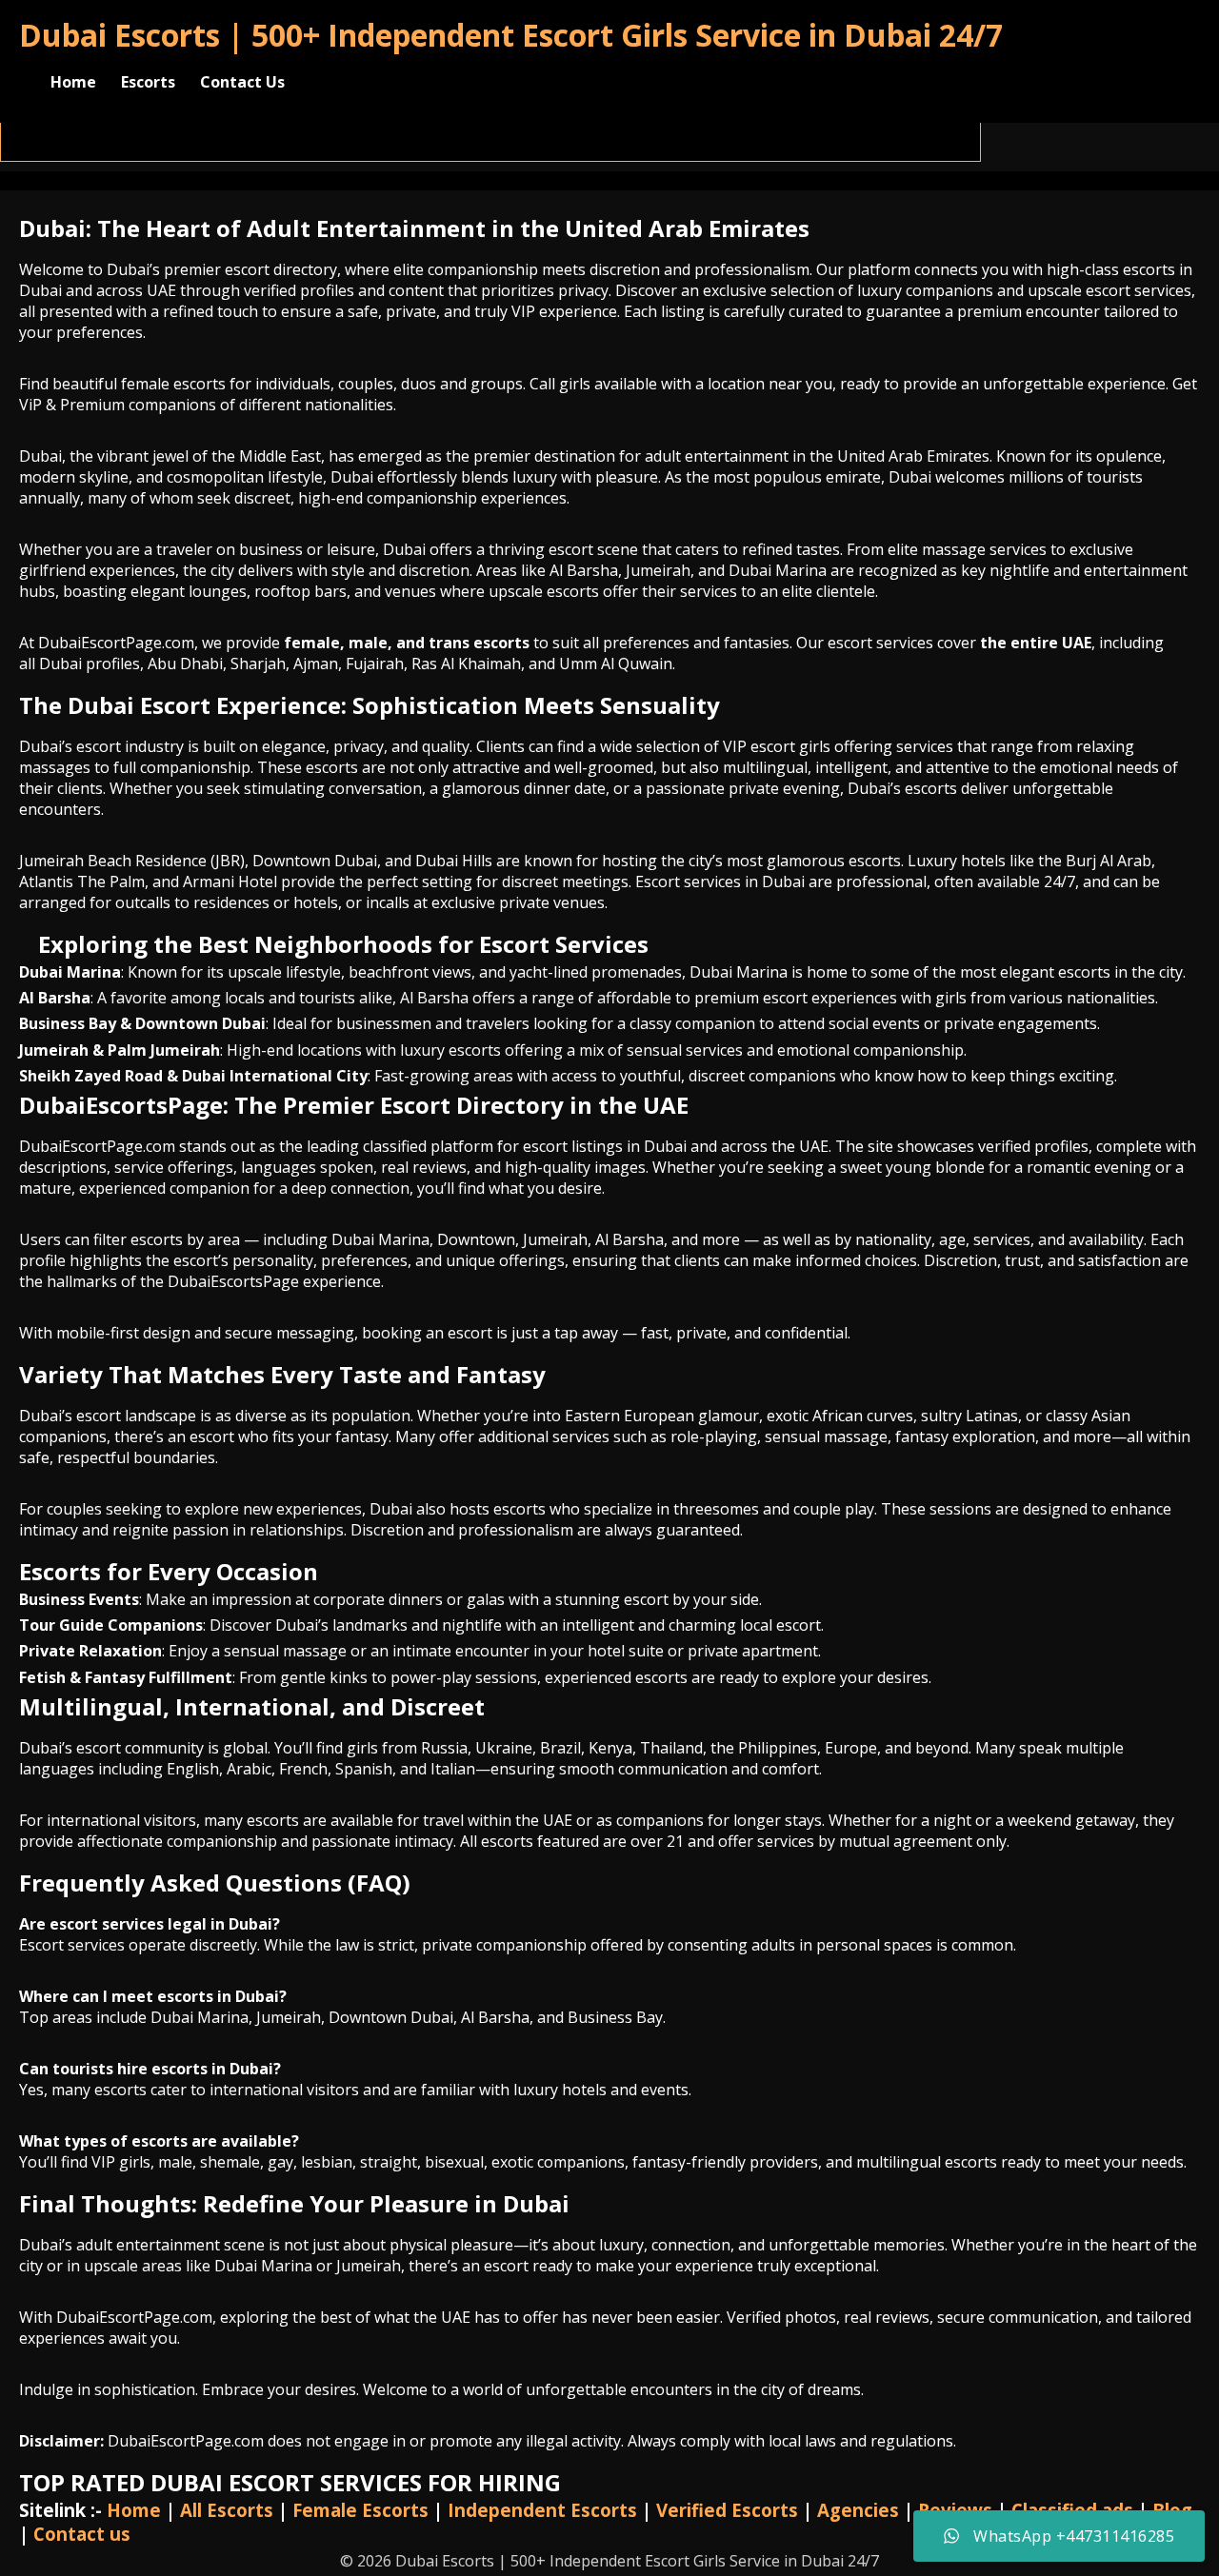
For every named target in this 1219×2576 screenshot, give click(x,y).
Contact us (82, 2534)
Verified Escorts (727, 2510)
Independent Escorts (542, 2510)
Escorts (148, 82)
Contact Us (242, 82)
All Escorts (227, 2510)
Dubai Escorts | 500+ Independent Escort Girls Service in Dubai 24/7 (511, 35)
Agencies (858, 2510)
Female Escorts (360, 2510)
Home (73, 82)
